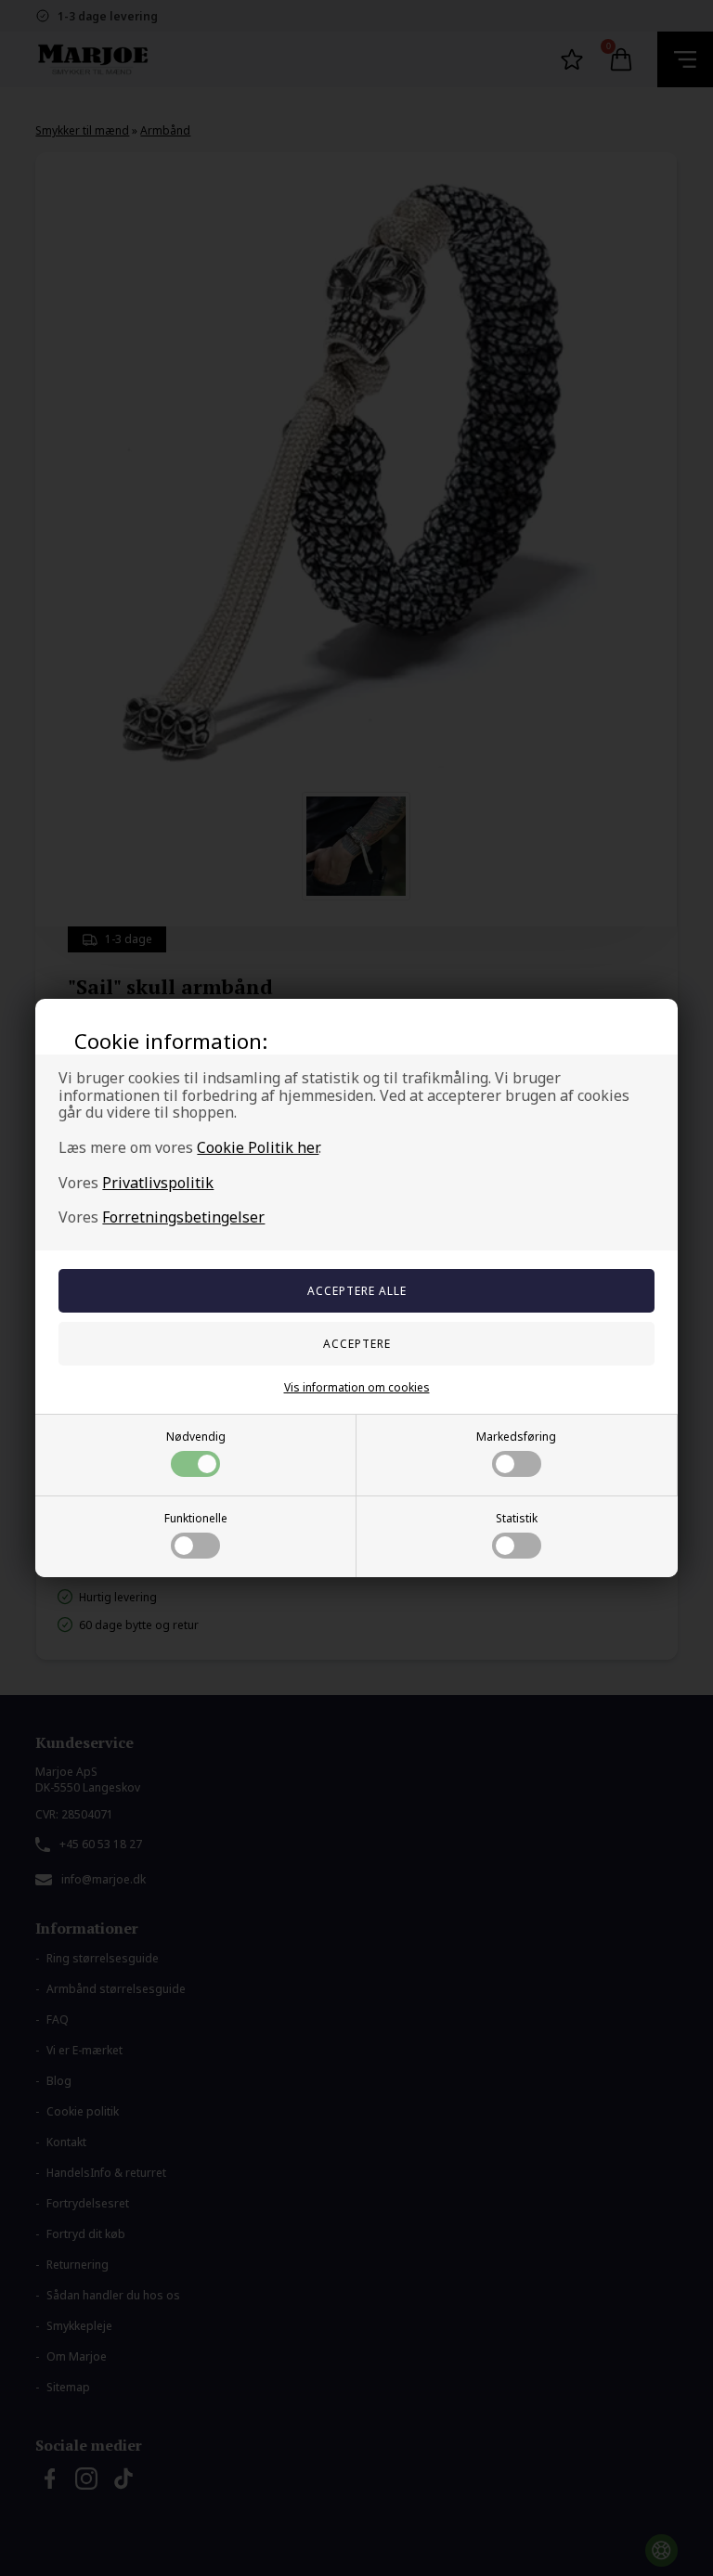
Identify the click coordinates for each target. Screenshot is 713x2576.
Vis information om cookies (357, 1387)
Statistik (517, 1518)
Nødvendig (196, 1437)
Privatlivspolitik (158, 1183)
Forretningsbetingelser (183, 1217)
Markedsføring (516, 1437)
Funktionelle (196, 1518)
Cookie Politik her (258, 1147)
